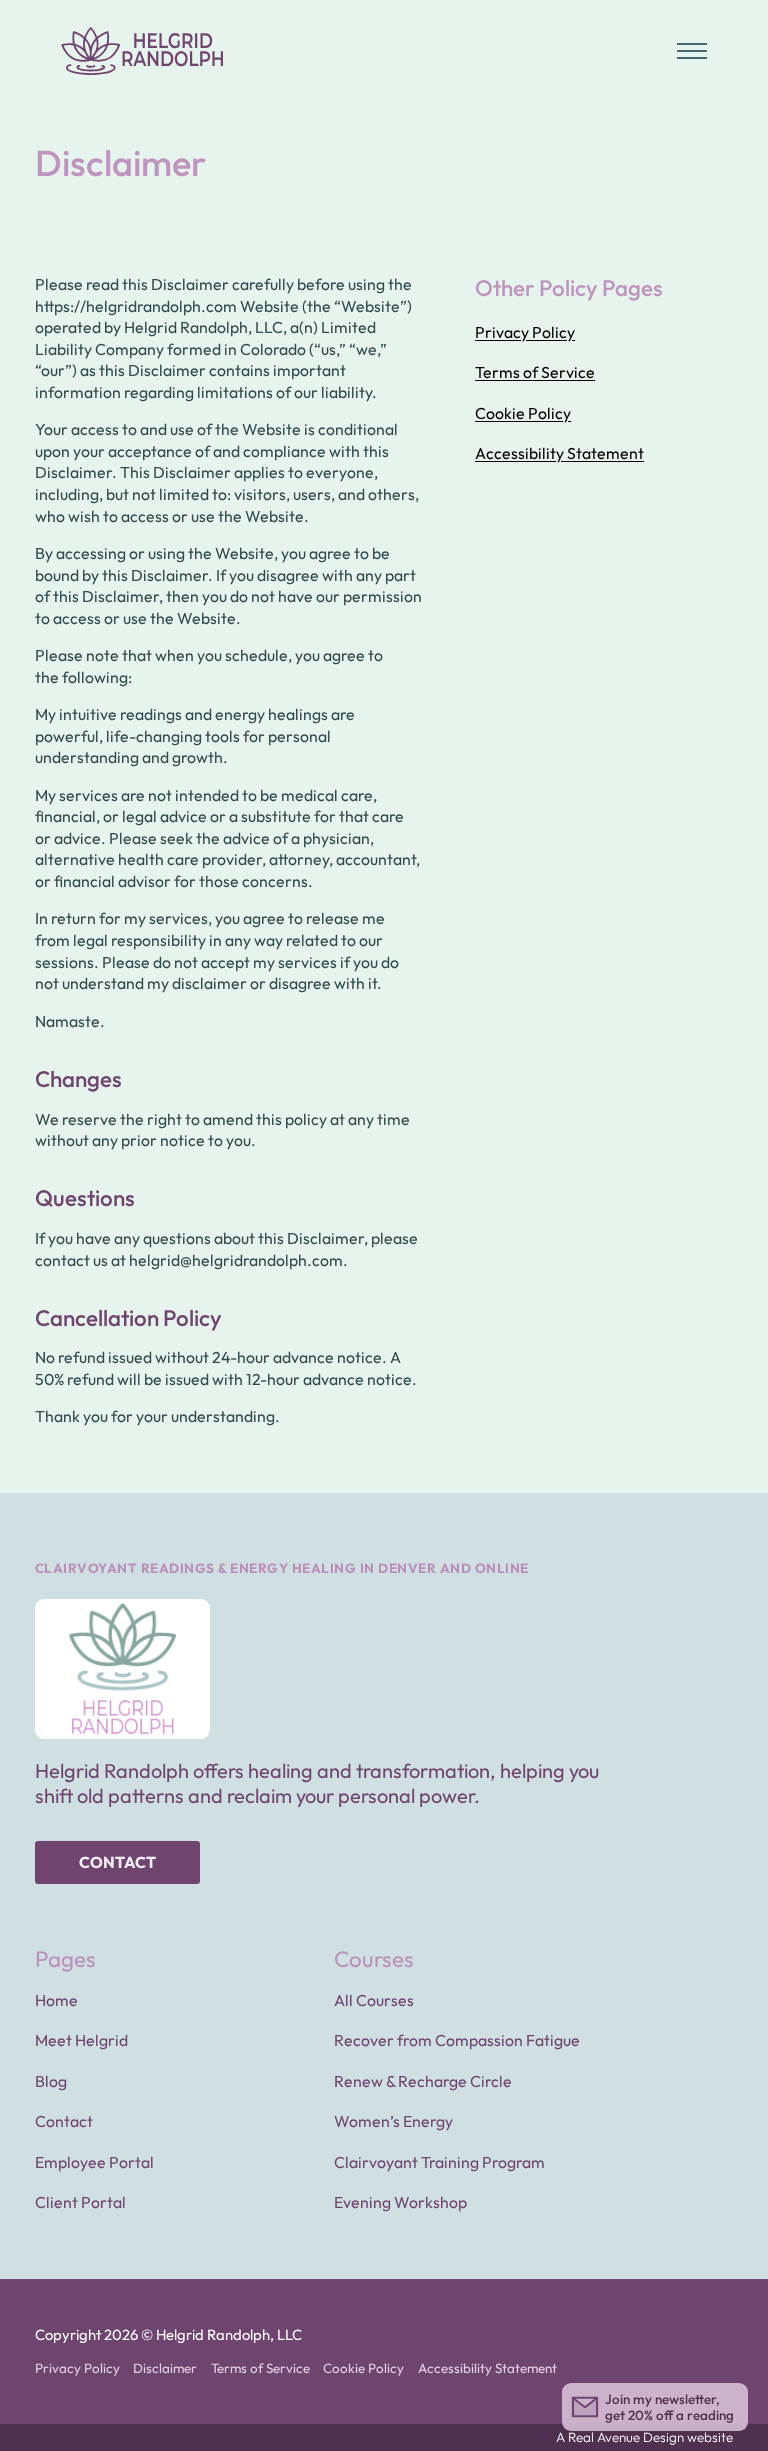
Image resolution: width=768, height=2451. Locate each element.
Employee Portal (94, 2162)
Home (56, 2000)
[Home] (142, 51)
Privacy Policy (525, 332)
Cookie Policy (523, 413)
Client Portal (80, 2202)
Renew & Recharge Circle (423, 2081)
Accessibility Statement (559, 453)
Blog (51, 2081)
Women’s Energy (393, 2121)
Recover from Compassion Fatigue (457, 2040)
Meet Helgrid (81, 2040)
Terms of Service (535, 372)
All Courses (374, 2000)
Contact (117, 1862)
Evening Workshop (400, 2202)
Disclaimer (165, 2368)
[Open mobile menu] (692, 51)
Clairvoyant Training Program (439, 2162)
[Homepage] (122, 1669)
